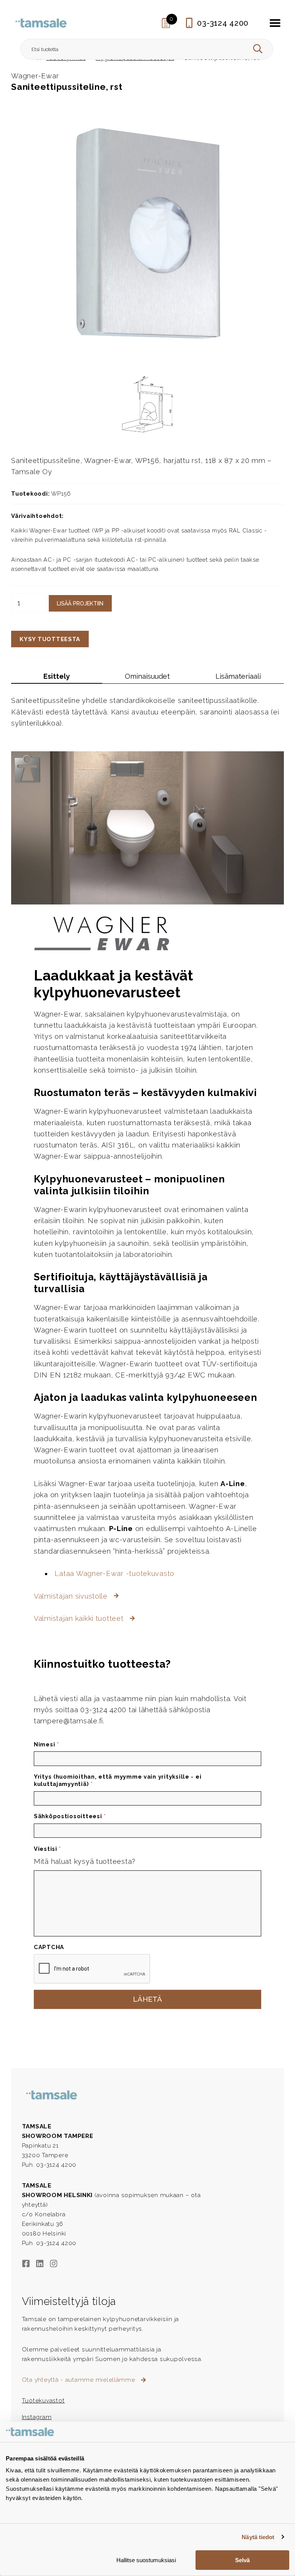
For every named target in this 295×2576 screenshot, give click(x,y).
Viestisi (47, 1849)
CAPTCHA (49, 1947)
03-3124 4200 (223, 23)
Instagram (37, 2417)
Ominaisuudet (147, 676)
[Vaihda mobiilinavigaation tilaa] (275, 23)
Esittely (57, 676)
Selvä (242, 2560)
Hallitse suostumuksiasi (146, 2560)
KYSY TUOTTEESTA (50, 639)
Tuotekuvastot (43, 2400)
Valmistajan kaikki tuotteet (80, 1618)
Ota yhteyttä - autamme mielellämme (80, 2380)
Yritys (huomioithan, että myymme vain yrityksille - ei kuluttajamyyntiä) (118, 1780)
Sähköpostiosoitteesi (70, 1816)
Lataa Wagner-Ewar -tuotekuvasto (114, 1573)
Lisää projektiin (80, 603)
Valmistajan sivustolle (72, 1596)
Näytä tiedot (258, 2537)
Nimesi (46, 1744)
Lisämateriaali (238, 676)
